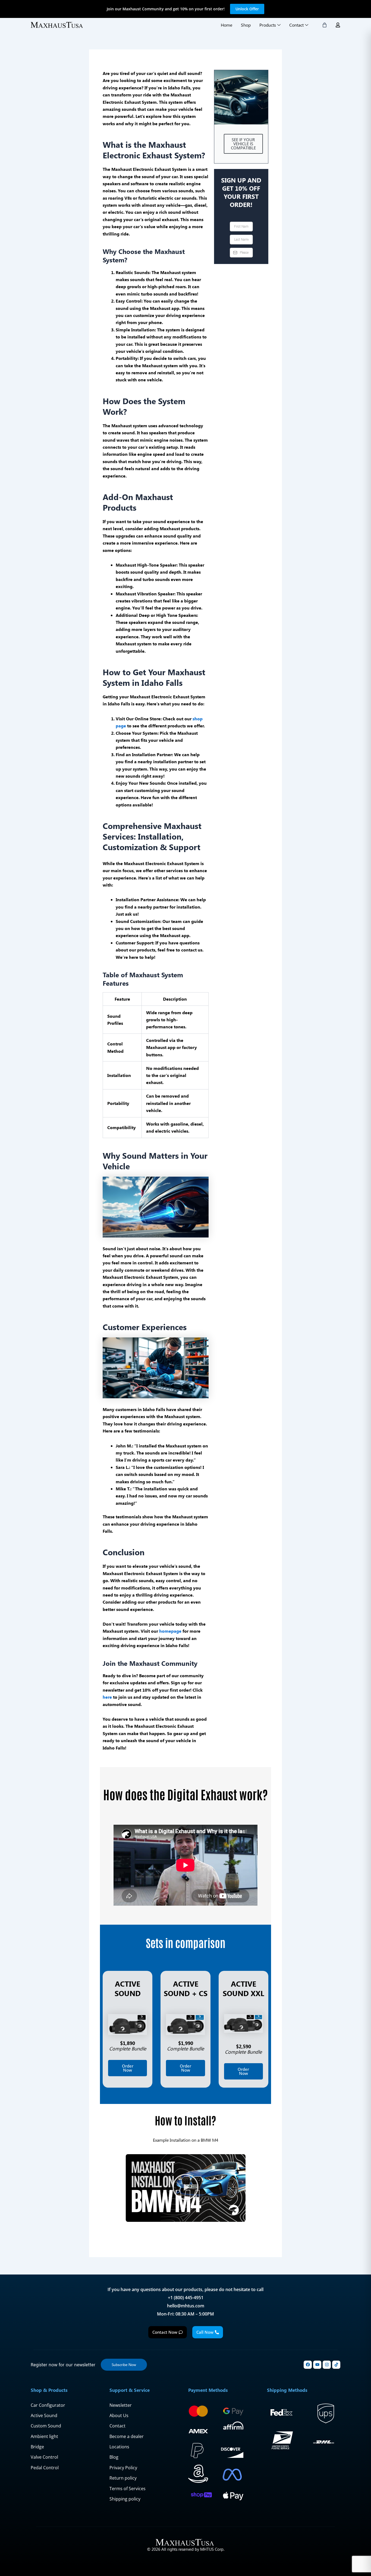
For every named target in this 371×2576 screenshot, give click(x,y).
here (107, 1697)
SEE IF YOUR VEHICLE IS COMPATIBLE (243, 144)
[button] (185, 2188)
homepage (170, 1631)
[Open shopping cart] (325, 25)
